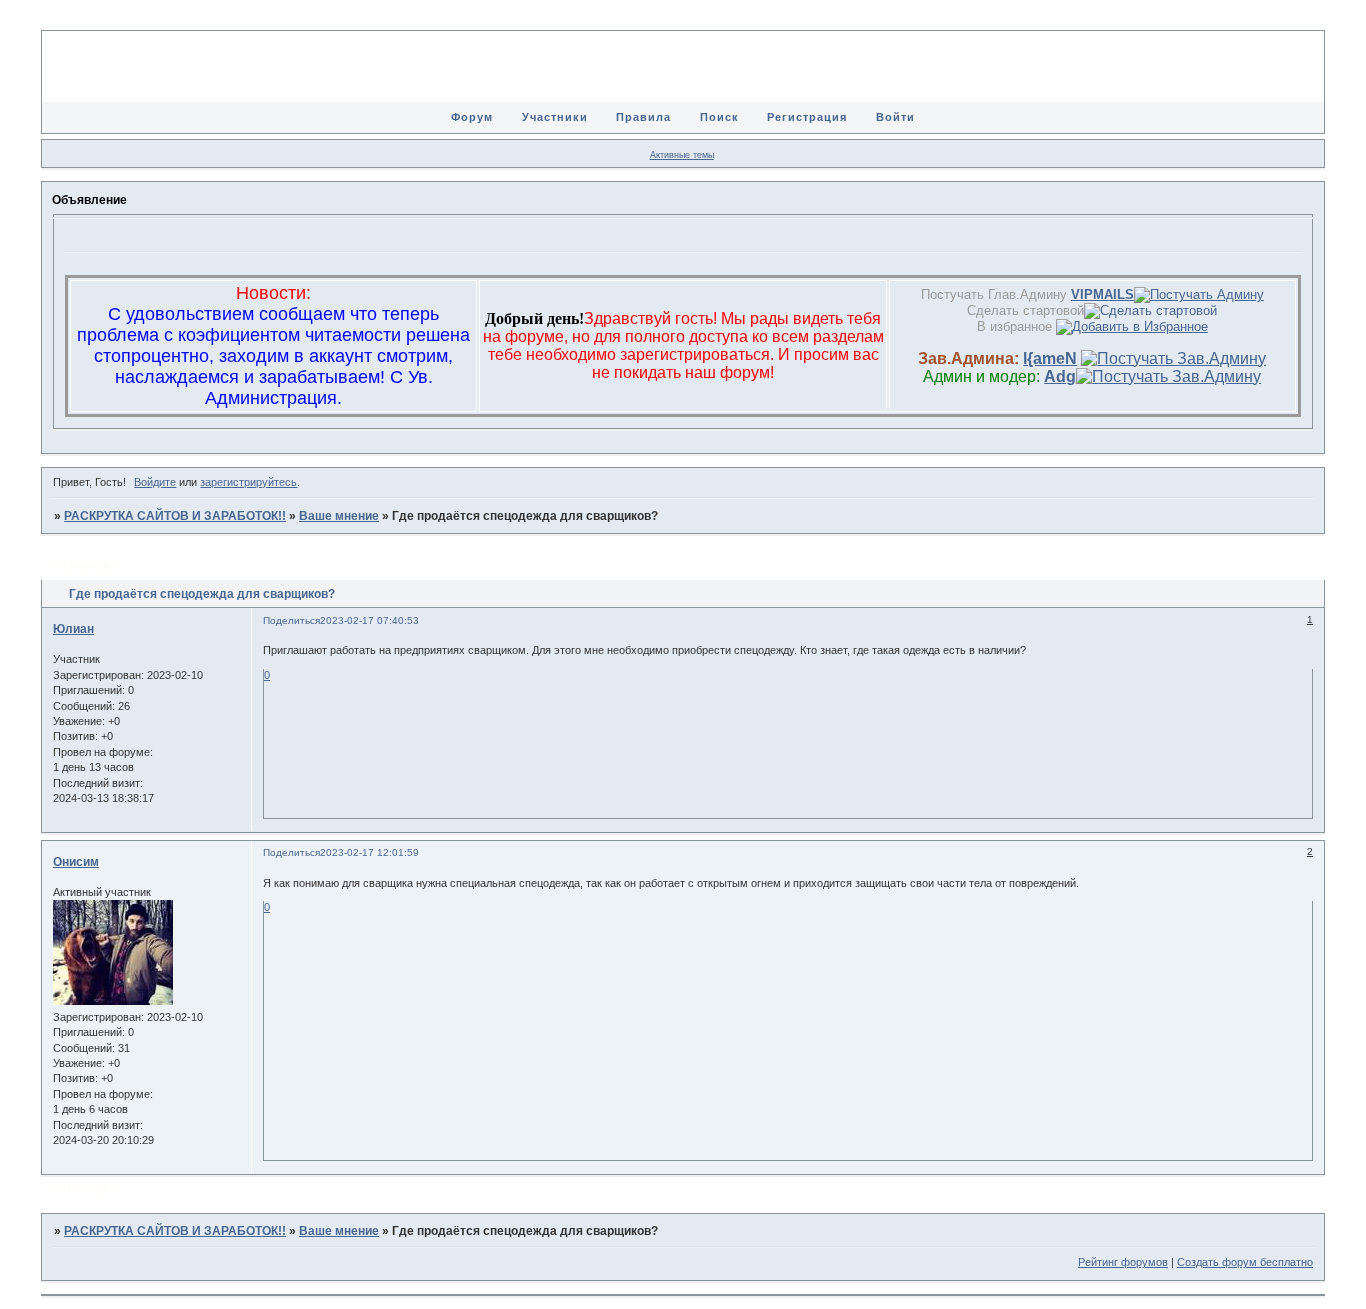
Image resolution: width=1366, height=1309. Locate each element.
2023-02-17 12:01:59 (369, 852)
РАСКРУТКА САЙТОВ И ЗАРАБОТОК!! (175, 516)
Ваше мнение (339, 516)
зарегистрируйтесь (248, 482)
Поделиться (291, 620)
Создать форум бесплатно (1245, 1262)
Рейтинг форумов (1123, 1262)
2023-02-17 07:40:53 (369, 620)
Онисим (76, 862)
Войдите (155, 482)
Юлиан (73, 629)
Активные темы (682, 155)
